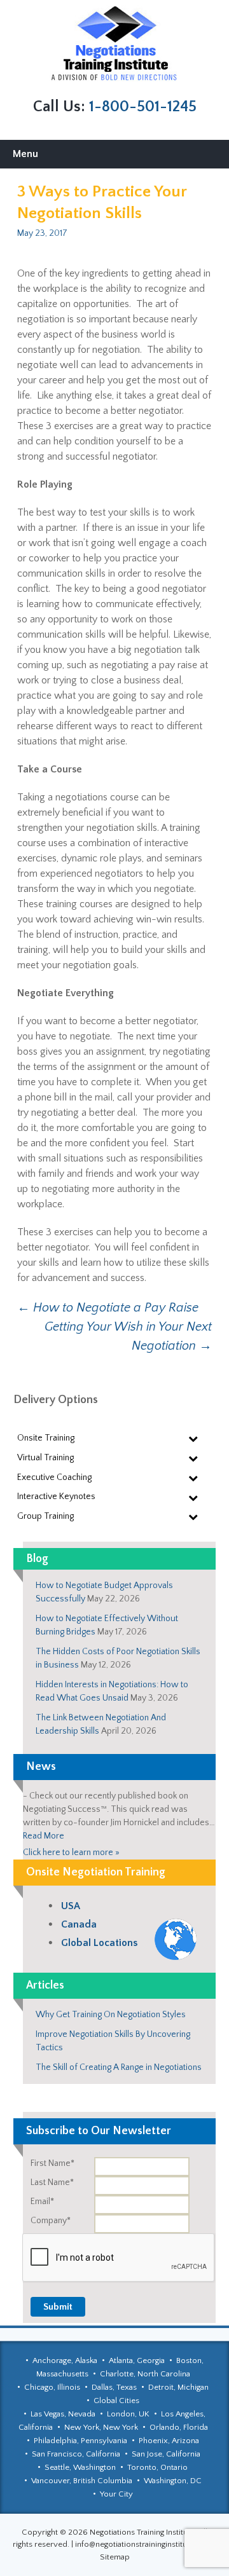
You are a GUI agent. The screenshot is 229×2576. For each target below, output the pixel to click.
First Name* (52, 2163)
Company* (51, 2221)
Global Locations (99, 1943)
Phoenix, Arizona (169, 2441)
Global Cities (116, 2401)
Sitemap (115, 2557)
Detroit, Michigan (178, 2387)
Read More (44, 1836)
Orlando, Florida (179, 2427)
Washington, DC (173, 2481)
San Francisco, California (76, 2454)
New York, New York (101, 2427)
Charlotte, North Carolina (145, 2374)
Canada (79, 1924)
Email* (42, 2202)
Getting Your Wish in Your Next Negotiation (128, 1336)
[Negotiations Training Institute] (114, 44)
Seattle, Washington (80, 2467)
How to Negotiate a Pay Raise (108, 1308)
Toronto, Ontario (157, 2467)
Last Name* (52, 2182)
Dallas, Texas (114, 2387)
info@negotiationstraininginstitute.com (144, 2544)
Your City (116, 2494)
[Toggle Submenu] (193, 1438)
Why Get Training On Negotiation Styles (111, 2015)
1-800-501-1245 (143, 107)
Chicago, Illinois (52, 2387)
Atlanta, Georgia (137, 2360)
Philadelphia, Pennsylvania (80, 2441)
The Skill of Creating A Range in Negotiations (119, 2067)
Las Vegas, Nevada (63, 2414)
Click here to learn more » (71, 1853)
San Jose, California (166, 2454)
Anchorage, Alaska (65, 2360)
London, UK (128, 2414)
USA (71, 1906)
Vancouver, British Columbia (82, 2481)
